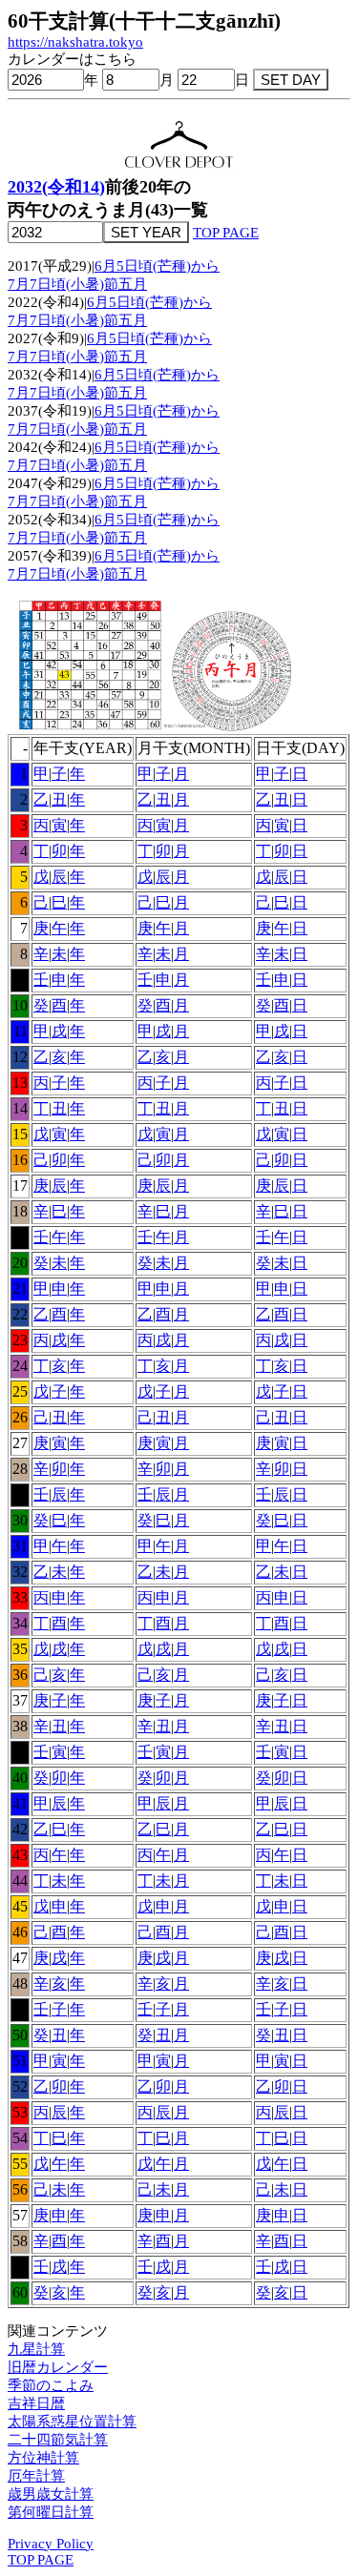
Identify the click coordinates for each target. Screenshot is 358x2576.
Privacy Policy (51, 2544)
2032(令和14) (56, 187)
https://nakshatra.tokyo (75, 42)
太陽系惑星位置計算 (72, 2422)
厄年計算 (36, 2476)
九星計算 (36, 2349)
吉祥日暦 (36, 2403)
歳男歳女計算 (51, 2494)
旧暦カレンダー (58, 2367)
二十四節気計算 (58, 2440)
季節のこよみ (51, 2385)
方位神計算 (43, 2458)
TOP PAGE (226, 233)
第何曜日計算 (51, 2512)
